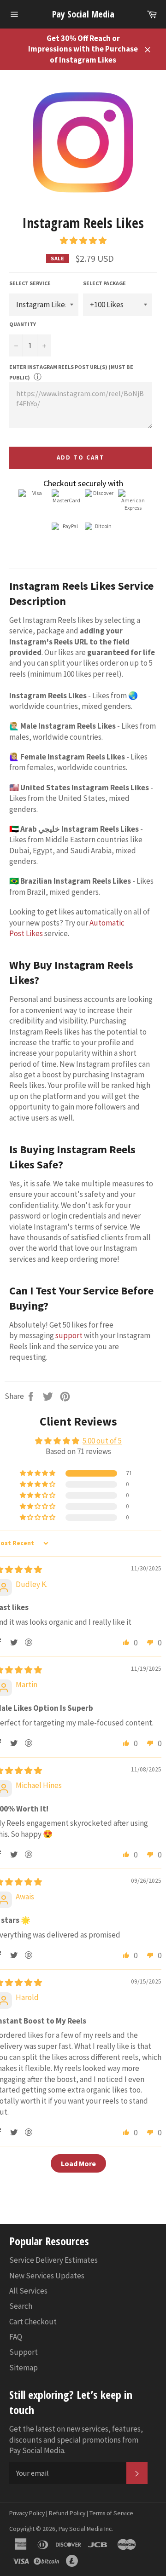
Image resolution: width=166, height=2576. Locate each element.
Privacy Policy (27, 2513)
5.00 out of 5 (102, 1441)
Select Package (104, 283)
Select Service (30, 283)
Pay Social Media (83, 14)
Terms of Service (111, 2513)
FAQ (16, 2337)
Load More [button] (78, 2163)
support (69, 1335)
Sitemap (24, 2368)
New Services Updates (47, 2276)
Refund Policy (67, 2513)
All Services (28, 2291)
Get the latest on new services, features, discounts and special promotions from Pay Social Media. (76, 2440)
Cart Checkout (33, 2322)
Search (21, 2306)
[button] (83, 241)
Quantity (23, 324)
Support (24, 2352)
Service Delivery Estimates (53, 2260)
